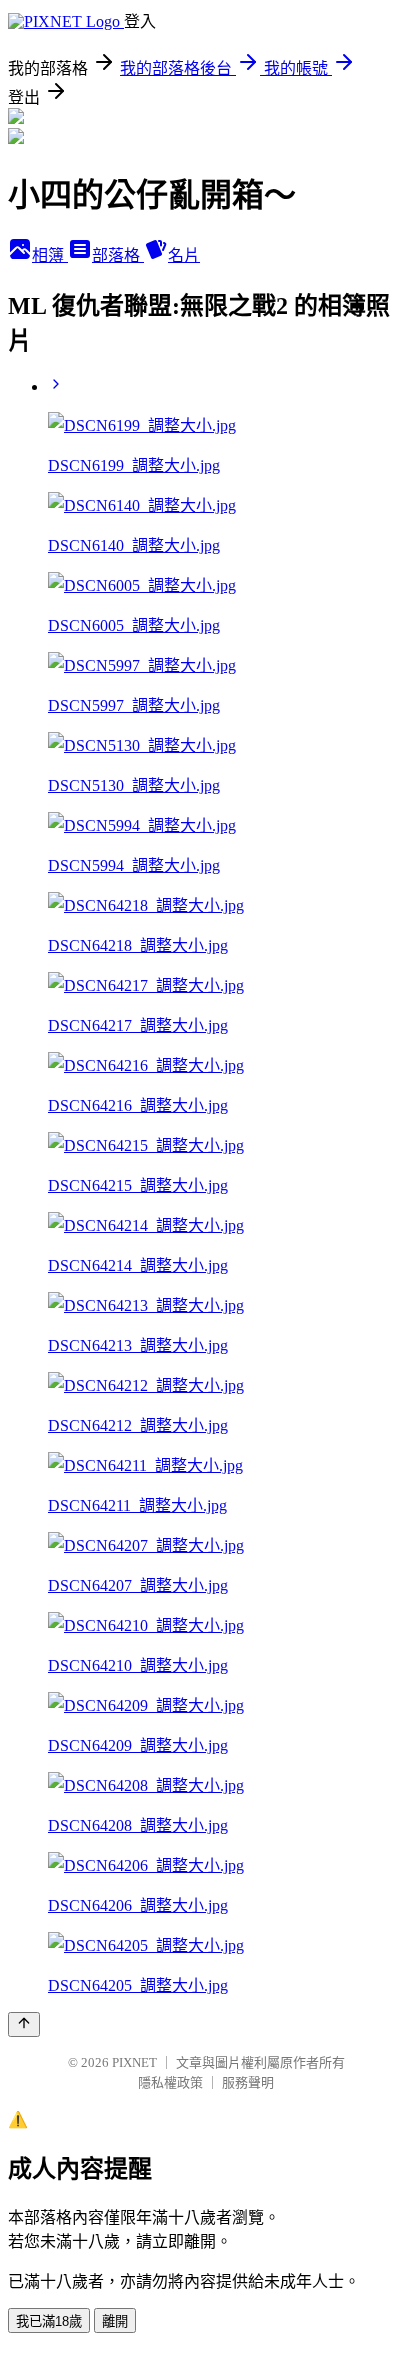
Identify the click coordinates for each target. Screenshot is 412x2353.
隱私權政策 (170, 2082)
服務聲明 (248, 2082)
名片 (184, 255)
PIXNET (134, 2062)
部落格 (118, 255)
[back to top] (24, 2024)
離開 (115, 2321)
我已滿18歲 (49, 2321)
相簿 (50, 255)
